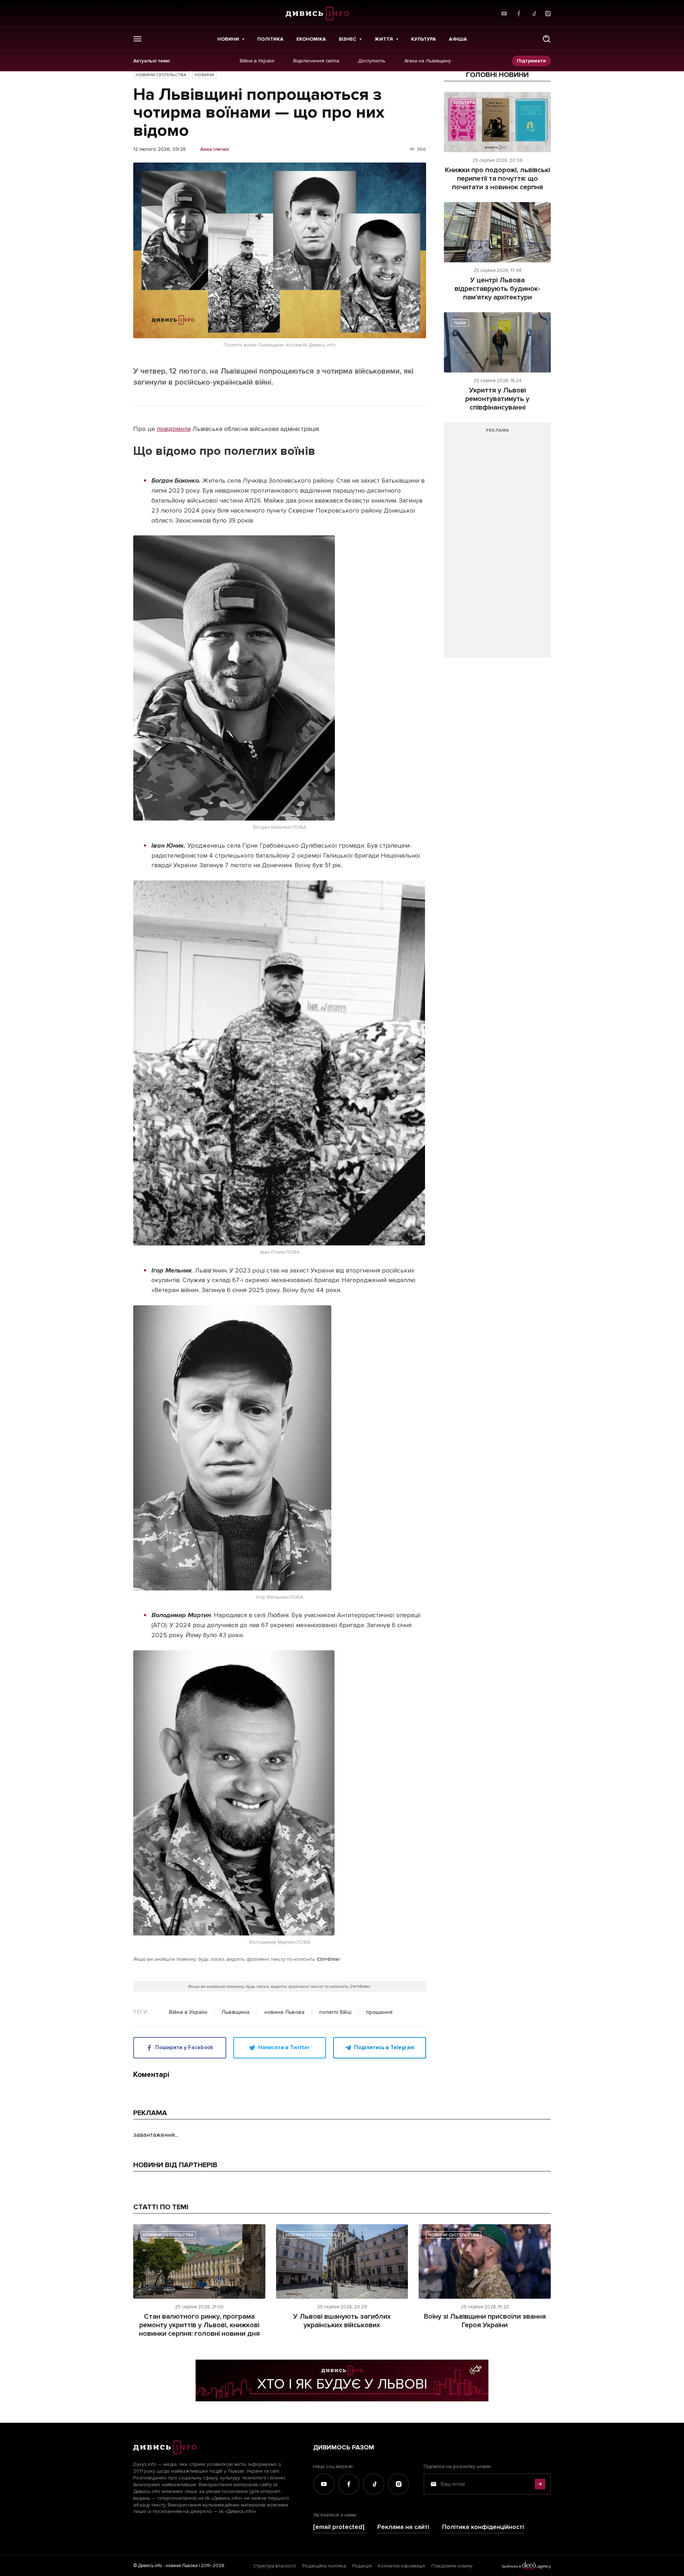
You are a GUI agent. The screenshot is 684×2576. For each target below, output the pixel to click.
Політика (270, 39)
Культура (424, 39)
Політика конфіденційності (483, 2527)
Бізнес (348, 39)
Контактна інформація (401, 2566)
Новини (228, 39)
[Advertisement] (497, 544)
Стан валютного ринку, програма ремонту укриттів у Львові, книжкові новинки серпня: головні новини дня (199, 2325)
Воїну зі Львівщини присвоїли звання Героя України (485, 2321)
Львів (460, 323)
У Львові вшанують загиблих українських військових (342, 2321)
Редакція (362, 2566)
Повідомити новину (452, 2566)
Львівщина (236, 2012)
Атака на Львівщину (428, 61)
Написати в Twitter (284, 2047)
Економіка (311, 39)
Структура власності (275, 2566)
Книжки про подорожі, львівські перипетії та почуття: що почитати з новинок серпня (498, 179)
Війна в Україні (257, 61)
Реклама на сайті (403, 2527)
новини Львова (284, 2012)
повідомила (174, 429)
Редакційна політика (324, 2566)
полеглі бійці (335, 2012)
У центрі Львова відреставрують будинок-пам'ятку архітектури (498, 289)
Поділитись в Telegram (384, 2047)
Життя (384, 39)
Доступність (372, 61)
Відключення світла (316, 61)
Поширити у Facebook (184, 2047)
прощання (379, 2012)
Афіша (458, 39)
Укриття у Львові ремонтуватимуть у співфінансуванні (497, 399)
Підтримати (531, 61)
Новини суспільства (161, 75)
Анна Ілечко (215, 149)
